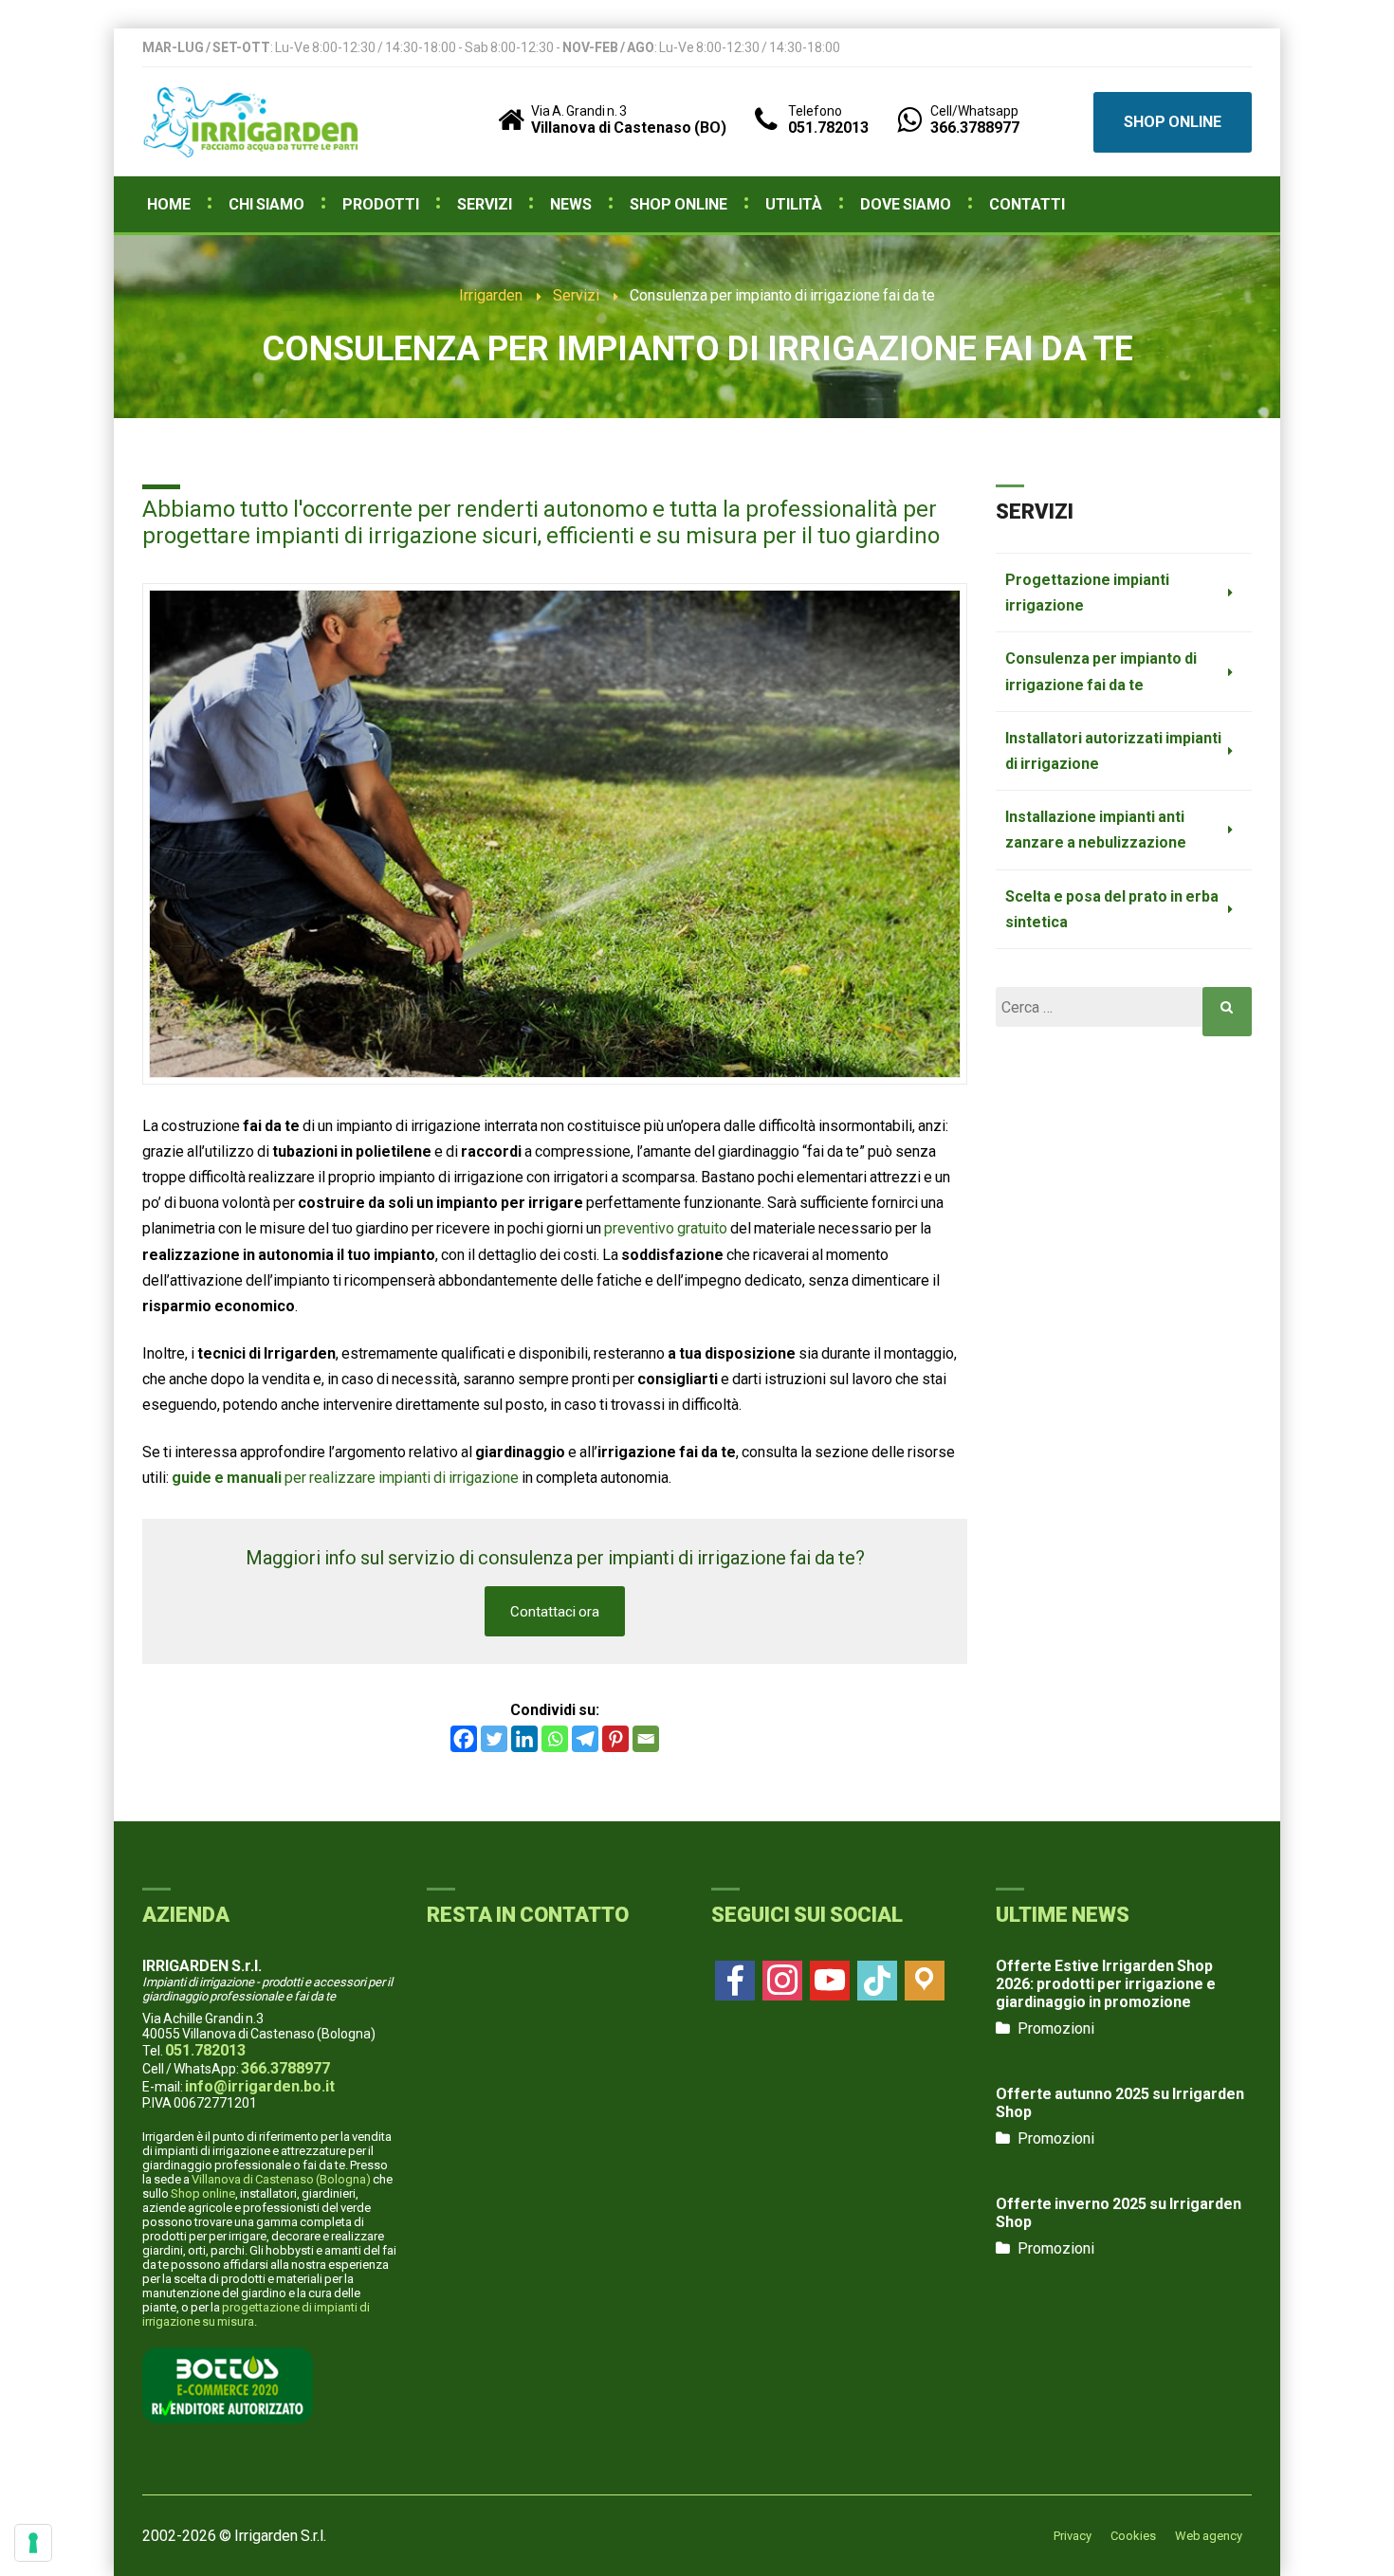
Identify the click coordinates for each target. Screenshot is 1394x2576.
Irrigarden (491, 295)
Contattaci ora (555, 1612)
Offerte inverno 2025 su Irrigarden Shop (1119, 2213)
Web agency (1209, 2536)
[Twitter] (494, 1739)
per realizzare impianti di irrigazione (345, 1478)
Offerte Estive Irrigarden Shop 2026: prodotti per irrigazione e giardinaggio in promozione (1106, 1984)
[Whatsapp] (555, 1739)
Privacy (1073, 2536)
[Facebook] (464, 1739)
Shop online (203, 2193)
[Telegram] (585, 1739)
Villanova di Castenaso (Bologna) (281, 2179)
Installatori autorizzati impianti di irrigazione (1113, 751)
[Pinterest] (615, 1739)
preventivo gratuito (666, 1228)
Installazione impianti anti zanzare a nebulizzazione (1096, 830)
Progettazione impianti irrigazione (1087, 593)
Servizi (576, 295)
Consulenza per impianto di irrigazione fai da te (1101, 671)
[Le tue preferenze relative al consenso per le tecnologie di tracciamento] (33, 2543)
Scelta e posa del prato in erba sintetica (1112, 909)
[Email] (646, 1739)
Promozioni (1056, 2028)
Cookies (1133, 2536)
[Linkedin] (524, 1739)
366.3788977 (285, 2068)
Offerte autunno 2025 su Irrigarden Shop (1120, 2103)
